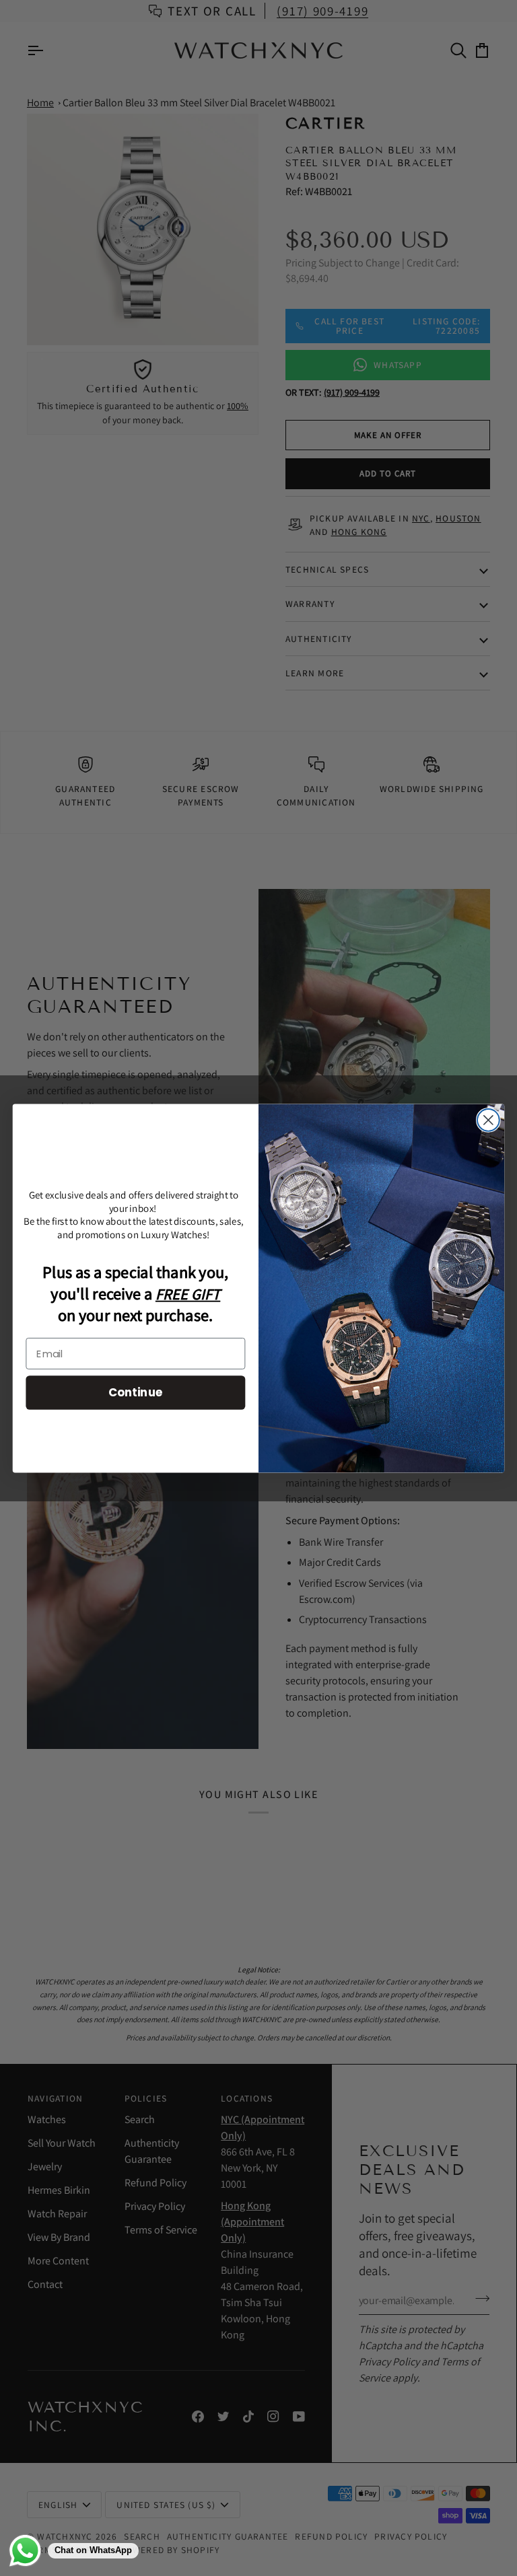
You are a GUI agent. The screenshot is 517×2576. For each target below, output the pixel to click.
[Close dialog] (488, 1120)
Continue (136, 1392)
